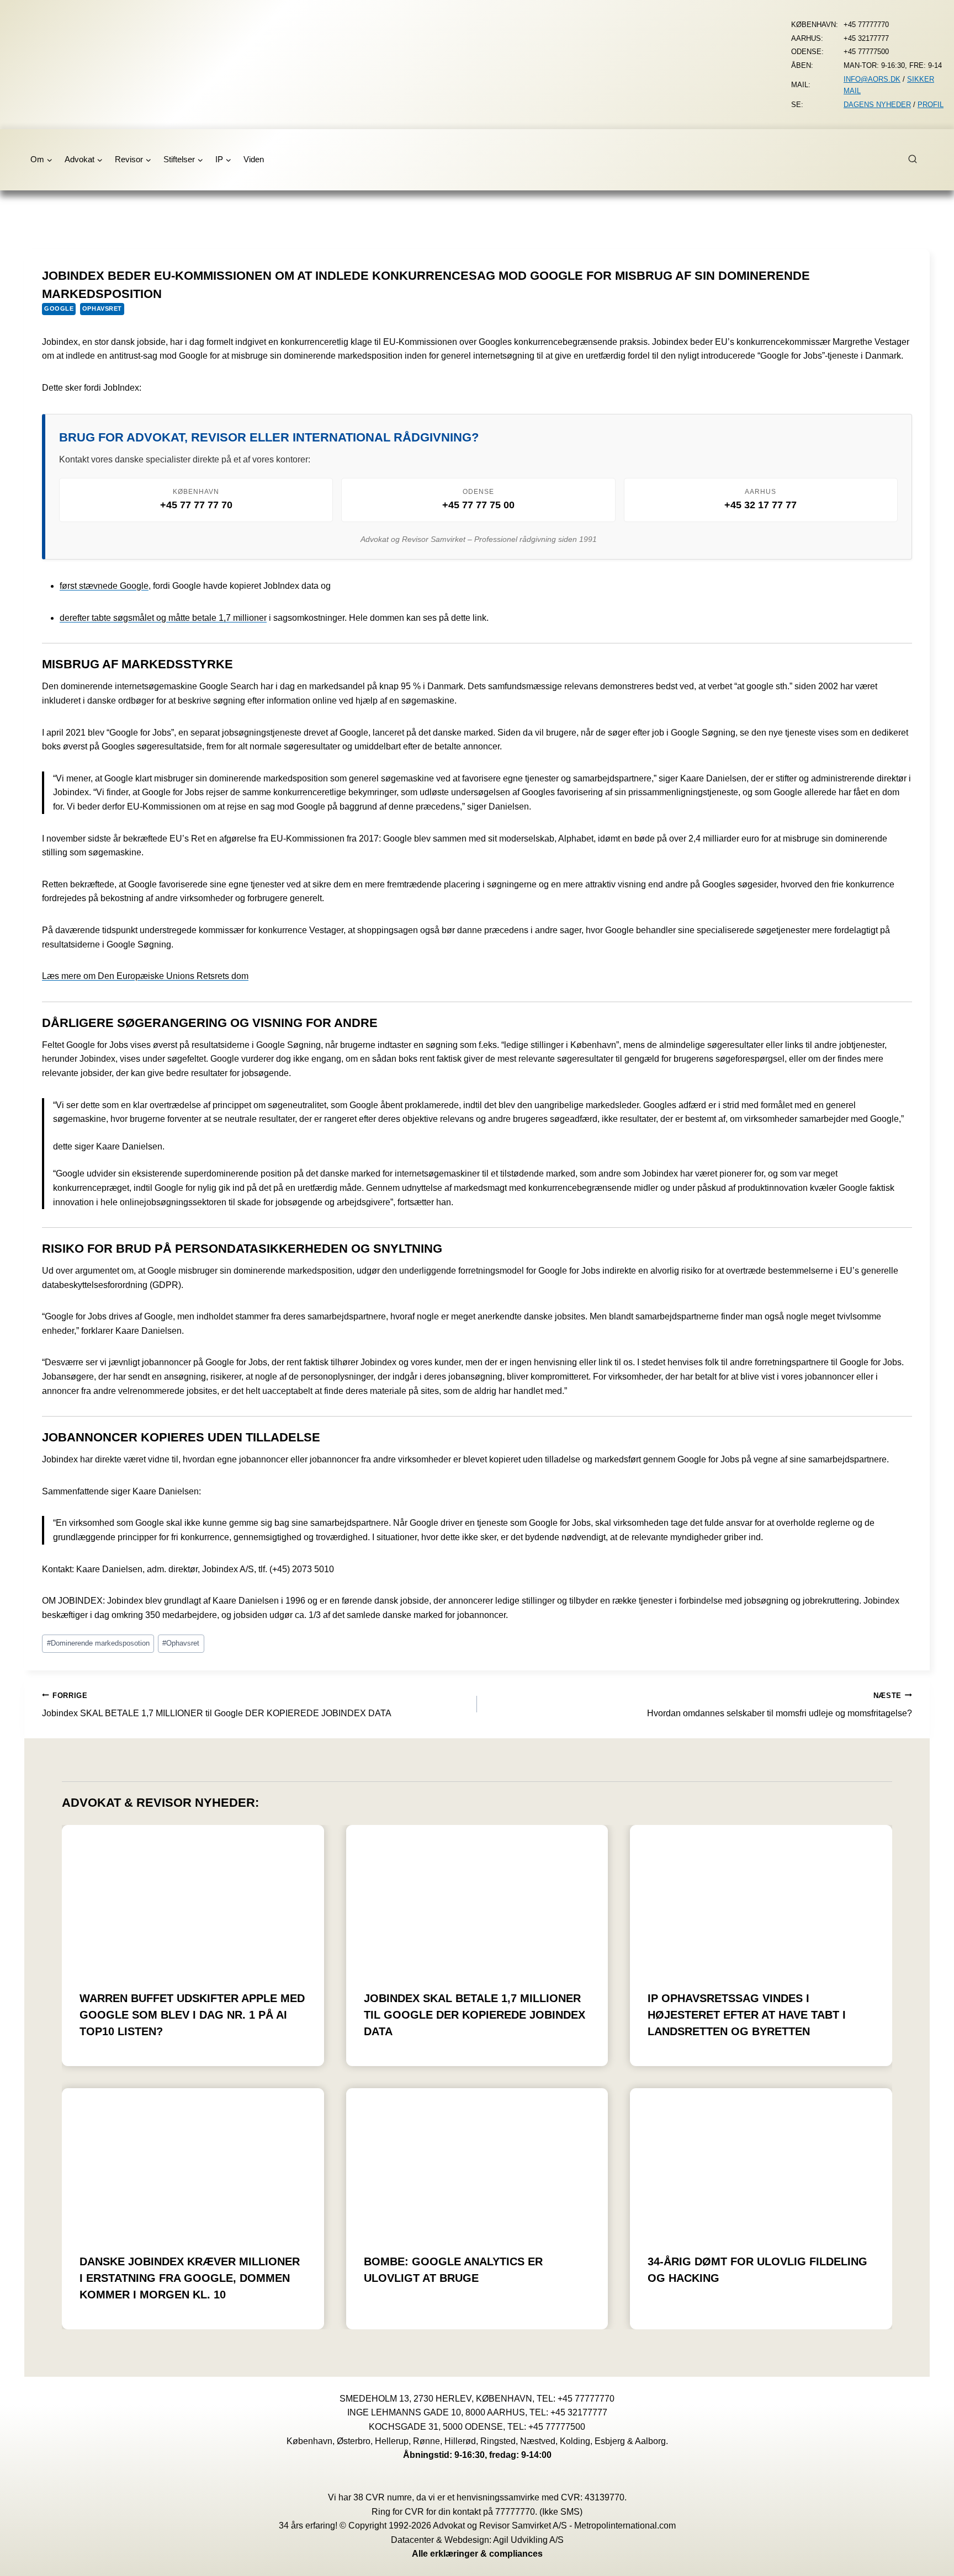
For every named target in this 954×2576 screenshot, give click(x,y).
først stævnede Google (104, 586)
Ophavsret (102, 308)
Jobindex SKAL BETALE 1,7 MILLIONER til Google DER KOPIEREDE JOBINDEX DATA (217, 1705)
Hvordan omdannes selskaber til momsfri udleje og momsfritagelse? (780, 1705)
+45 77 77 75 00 (478, 505)
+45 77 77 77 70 (196, 505)
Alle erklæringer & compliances (477, 2554)
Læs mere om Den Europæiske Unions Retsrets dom (145, 976)
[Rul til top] (929, 2560)
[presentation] (193, 1899)
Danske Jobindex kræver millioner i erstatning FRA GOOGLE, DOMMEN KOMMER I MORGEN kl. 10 (190, 2278)
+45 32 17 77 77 (760, 505)
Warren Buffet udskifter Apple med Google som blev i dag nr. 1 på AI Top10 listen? (192, 2015)
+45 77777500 (557, 2427)
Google (59, 308)
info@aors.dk (872, 79)
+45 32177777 (579, 2412)
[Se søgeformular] (919, 159)
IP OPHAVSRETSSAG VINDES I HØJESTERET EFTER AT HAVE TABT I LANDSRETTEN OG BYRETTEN (747, 2015)
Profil (931, 105)
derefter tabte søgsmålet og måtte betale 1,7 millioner (163, 618)
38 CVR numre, (384, 2497)
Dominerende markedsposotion (98, 1643)
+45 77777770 (586, 2399)
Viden (254, 159)
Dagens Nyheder (877, 105)
